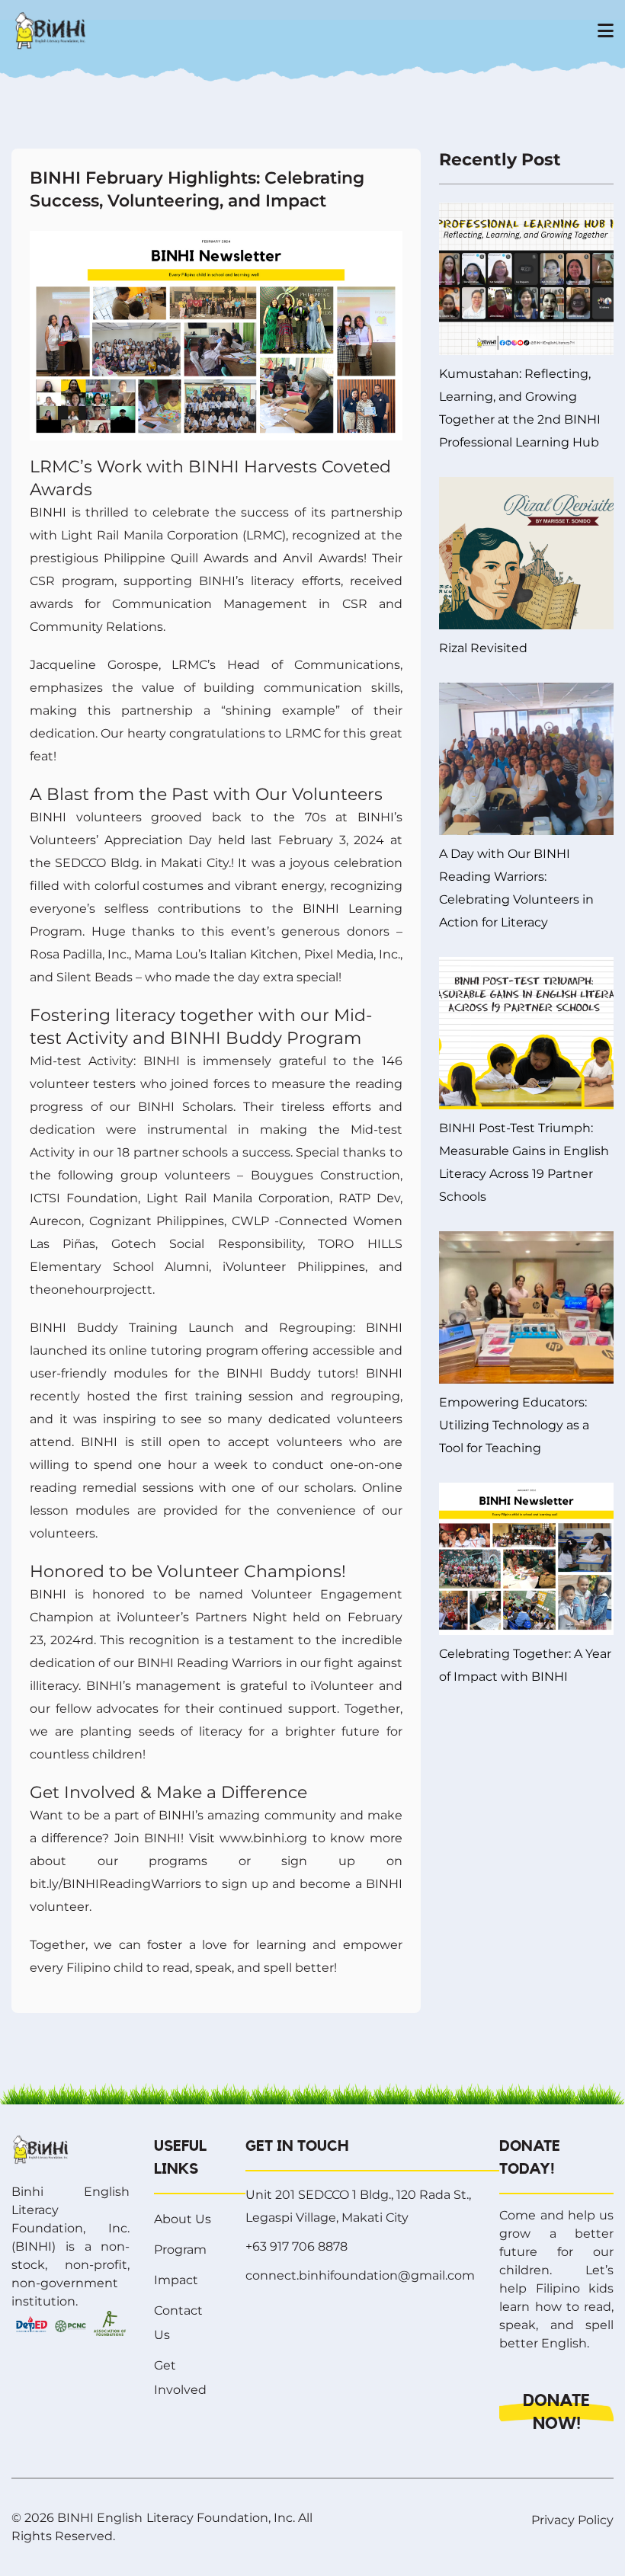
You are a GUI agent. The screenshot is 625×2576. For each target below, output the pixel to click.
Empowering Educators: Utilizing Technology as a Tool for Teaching (514, 1425)
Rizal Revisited (483, 648)
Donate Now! (556, 2412)
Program (180, 2250)
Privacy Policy (572, 2520)
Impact (176, 2280)
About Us (183, 2219)
